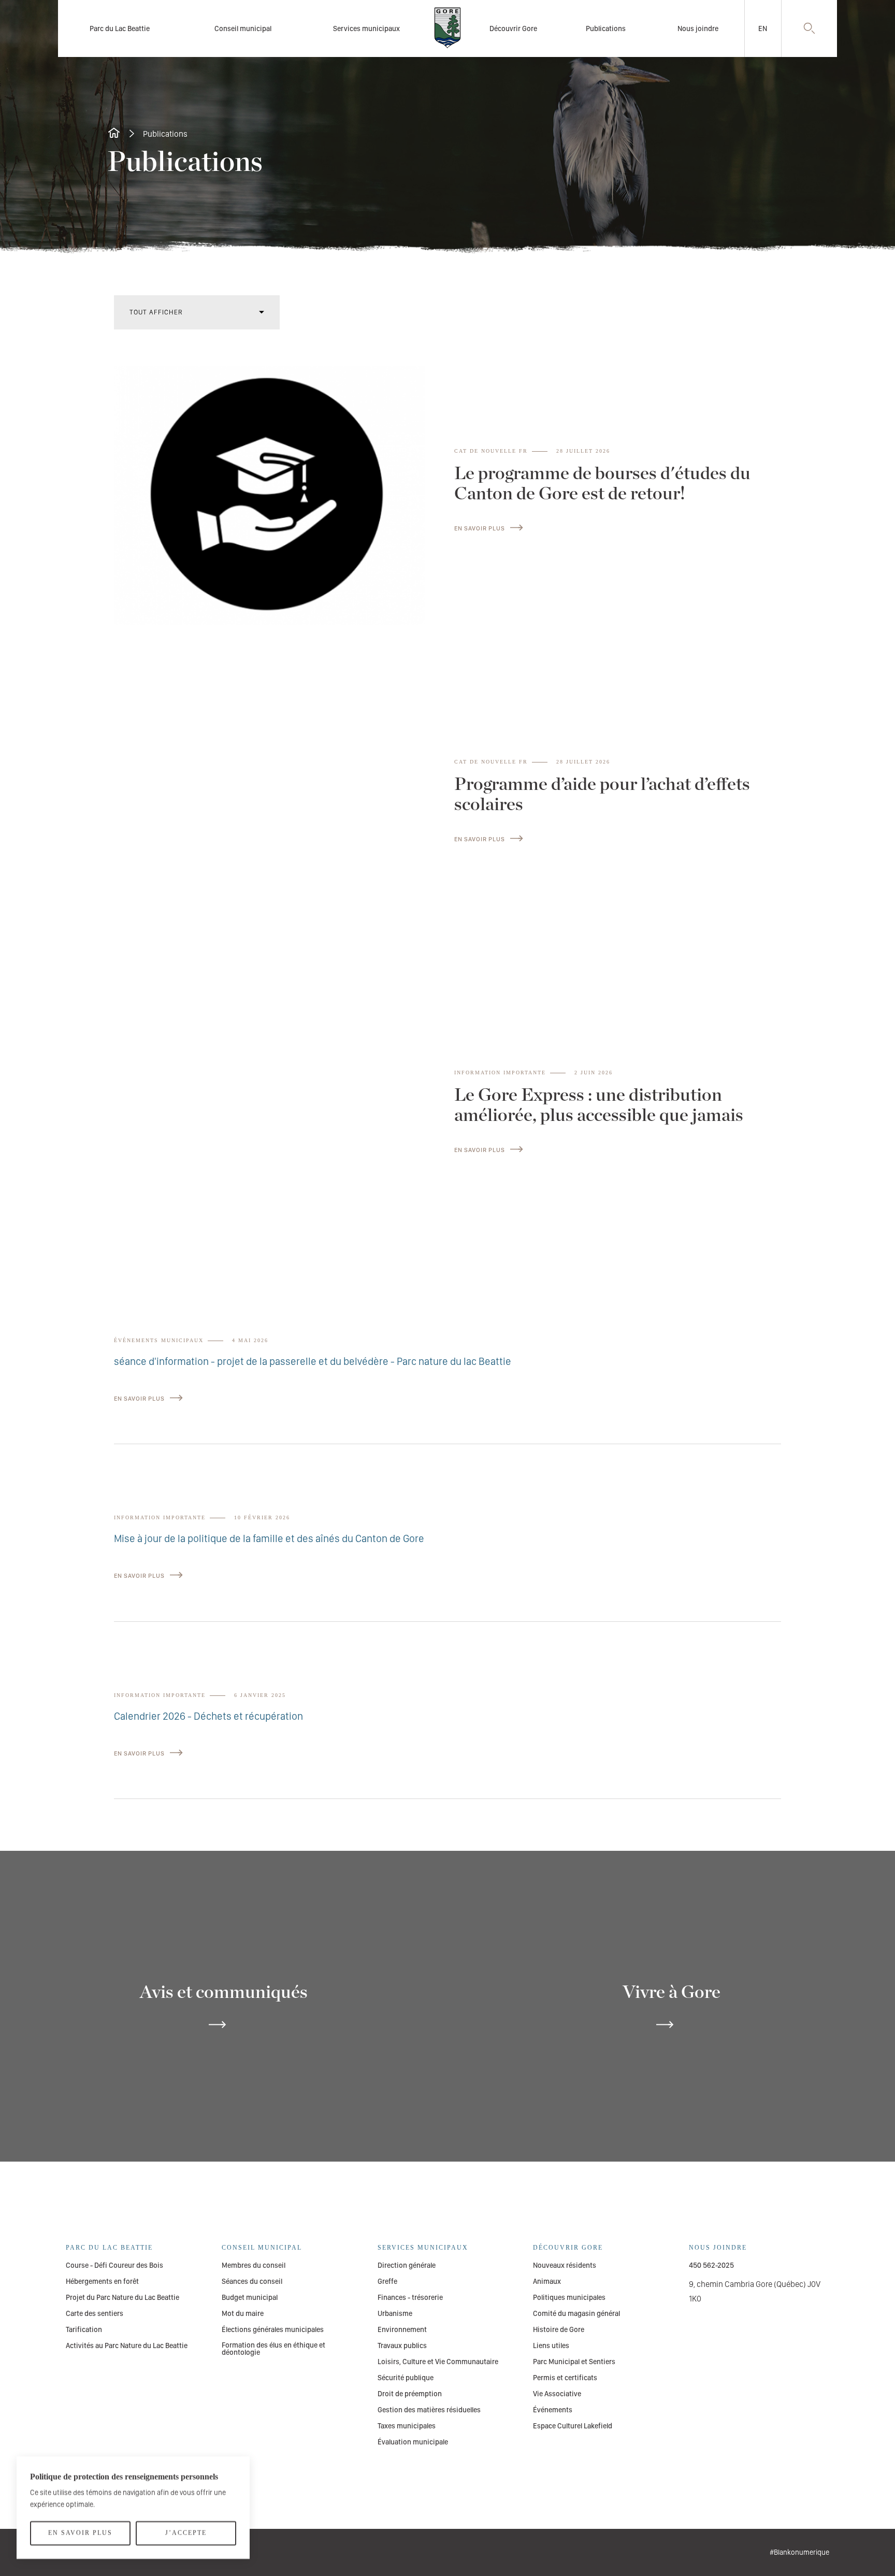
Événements (553, 2410)
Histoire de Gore (559, 2329)
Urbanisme (395, 2313)
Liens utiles (551, 2345)
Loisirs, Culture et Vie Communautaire (438, 2362)
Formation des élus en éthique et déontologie (273, 2349)
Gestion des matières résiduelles (429, 2410)
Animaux (547, 2281)
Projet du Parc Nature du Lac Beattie (122, 2297)
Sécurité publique (406, 2378)
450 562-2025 (711, 2265)
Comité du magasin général (576, 2313)
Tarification (84, 2329)
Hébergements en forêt (102, 2281)
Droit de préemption (410, 2394)
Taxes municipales (407, 2426)
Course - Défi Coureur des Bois (114, 2265)
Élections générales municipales (273, 2329)
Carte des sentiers (95, 2313)
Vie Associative (557, 2394)
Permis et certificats (565, 2378)
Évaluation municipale (413, 2442)
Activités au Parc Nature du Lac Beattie (127, 2345)
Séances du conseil (252, 2281)
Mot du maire (243, 2313)
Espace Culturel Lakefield (573, 2426)
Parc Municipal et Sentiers (574, 2362)
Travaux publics (402, 2345)
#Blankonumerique (799, 2552)
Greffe (387, 2281)
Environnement (402, 2329)
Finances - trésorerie (410, 2297)
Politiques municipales (569, 2297)
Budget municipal (250, 2297)
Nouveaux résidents (565, 2265)
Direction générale (407, 2265)
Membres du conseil (254, 2265)
